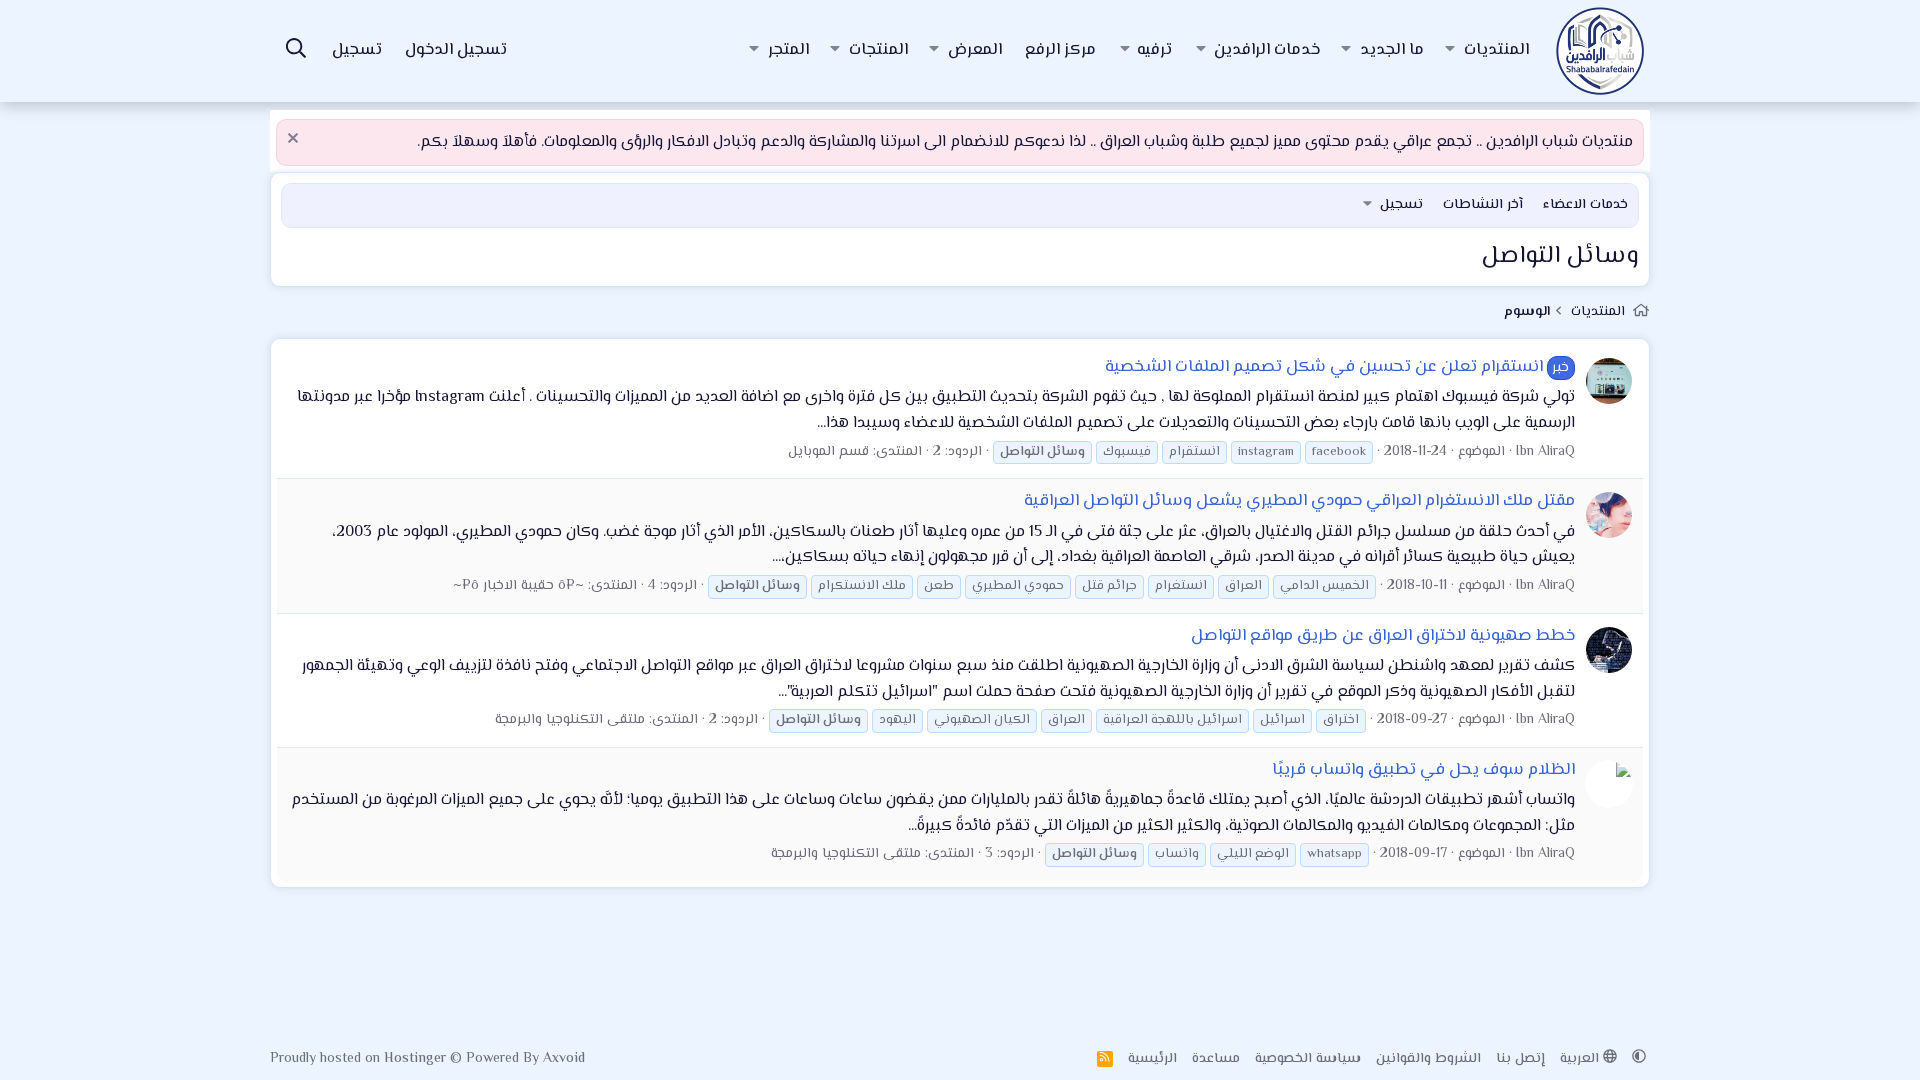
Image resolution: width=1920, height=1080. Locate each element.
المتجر (788, 50)
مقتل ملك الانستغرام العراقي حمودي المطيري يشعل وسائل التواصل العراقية (1299, 501)
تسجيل (1401, 205)
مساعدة (1216, 1059)
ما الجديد (1392, 50)
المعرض (975, 50)
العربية (1581, 1059)
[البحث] (296, 51)
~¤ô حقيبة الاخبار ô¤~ (518, 586)
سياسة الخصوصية (1308, 1059)
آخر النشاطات (1483, 205)
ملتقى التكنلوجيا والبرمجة (570, 720)
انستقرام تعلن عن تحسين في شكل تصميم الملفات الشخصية (1337, 367)
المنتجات (878, 50)
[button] (1450, 51)
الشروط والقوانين (1428, 1059)
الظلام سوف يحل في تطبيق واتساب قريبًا (1423, 770)
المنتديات (1496, 50)
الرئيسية (1152, 1059)
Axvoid (564, 1059)
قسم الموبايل (828, 452)
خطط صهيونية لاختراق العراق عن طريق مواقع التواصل (1383, 636)
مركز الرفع (1060, 50)
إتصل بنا (1520, 1059)
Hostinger (417, 1059)
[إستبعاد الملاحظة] (295, 140)
